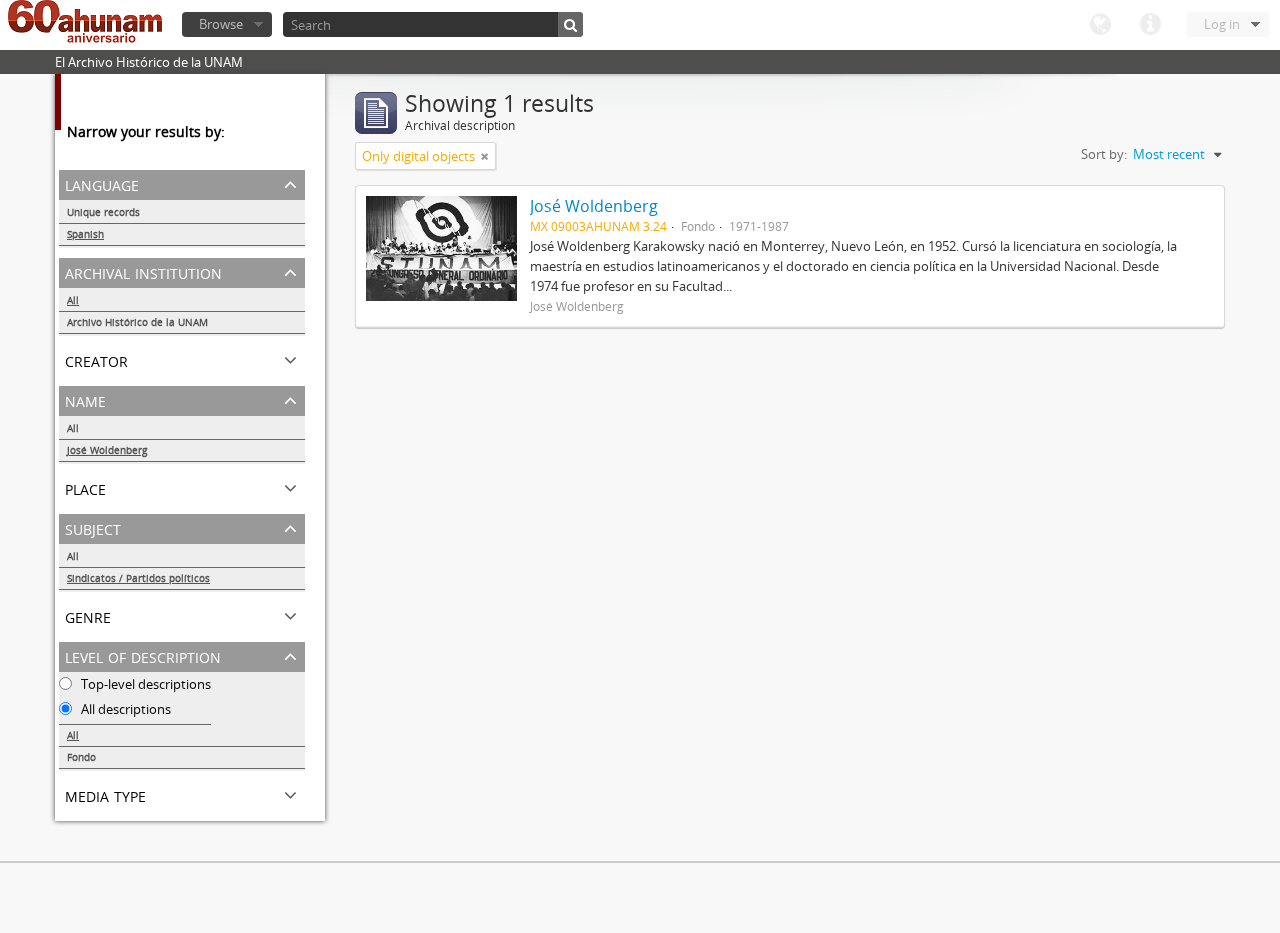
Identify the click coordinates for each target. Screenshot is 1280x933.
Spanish (85, 234)
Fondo (81, 757)
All (73, 300)
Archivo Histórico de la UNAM (137, 322)
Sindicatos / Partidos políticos (138, 578)
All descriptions (124, 709)
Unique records (103, 212)
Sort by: (1104, 154)
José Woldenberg (107, 450)
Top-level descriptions (144, 684)
